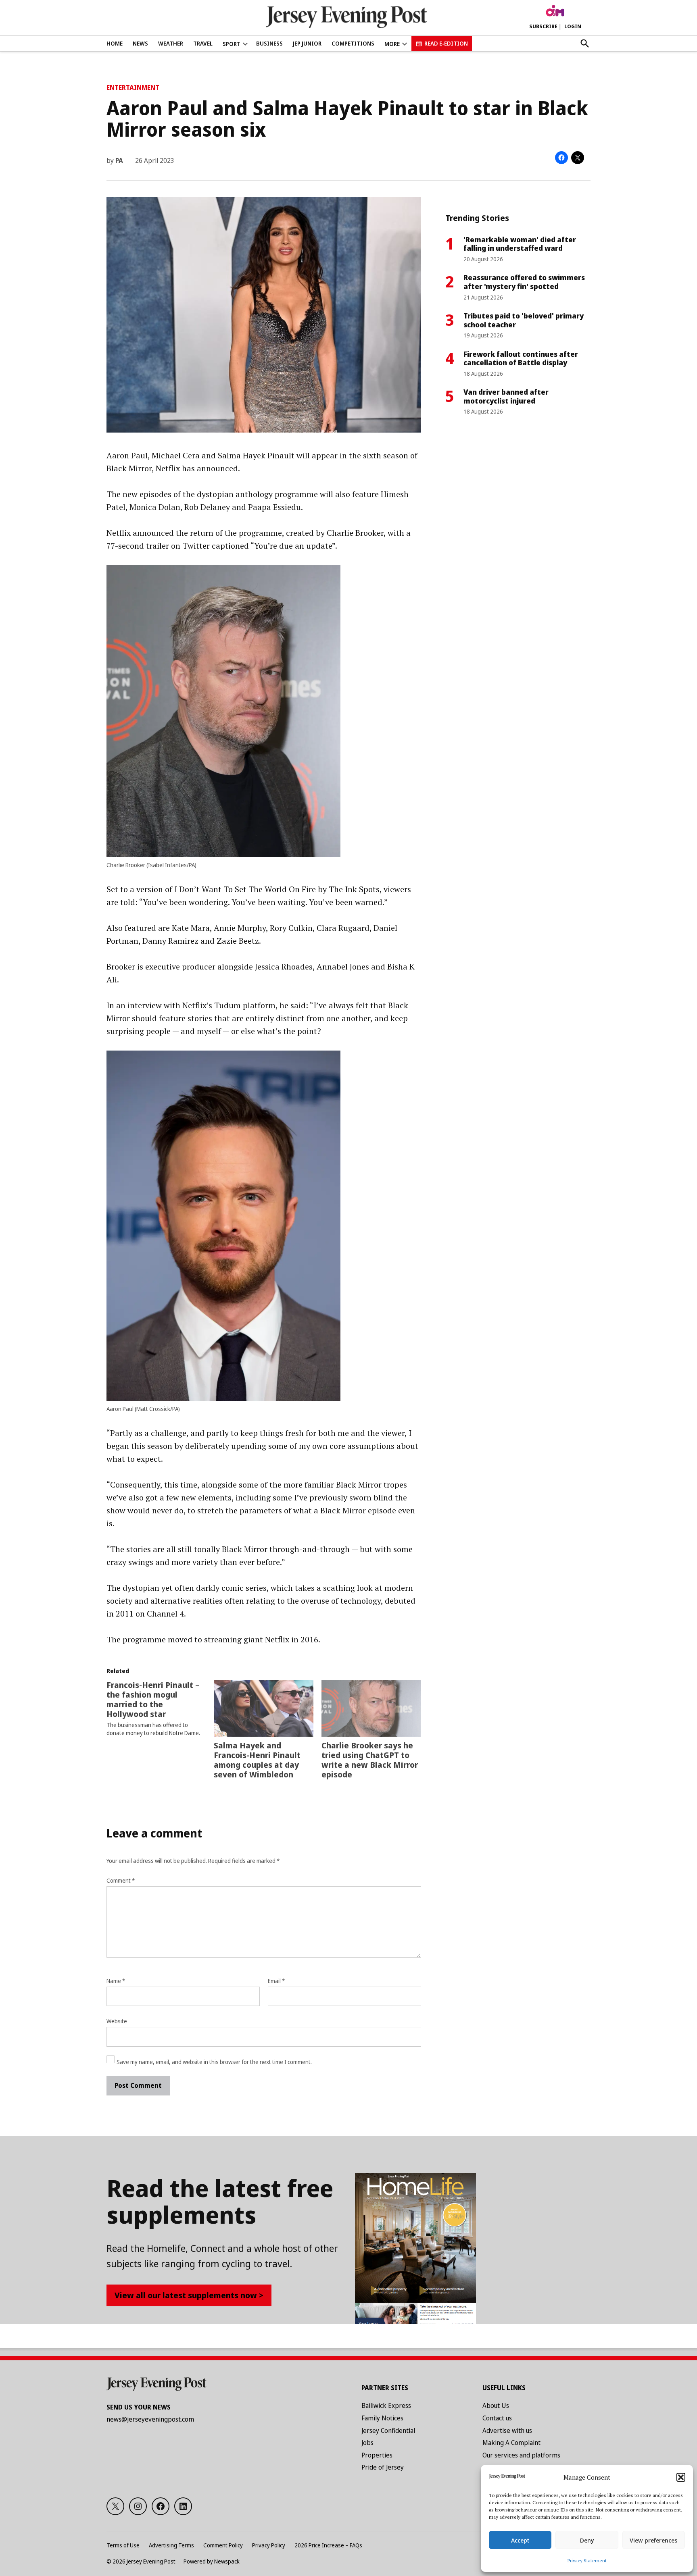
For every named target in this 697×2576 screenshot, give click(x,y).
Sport (232, 44)
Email (276, 1981)
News (140, 43)
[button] (681, 2477)
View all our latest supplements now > (189, 2295)
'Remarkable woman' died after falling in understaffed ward (520, 244)
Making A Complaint (511, 2443)
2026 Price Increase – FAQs (328, 2545)
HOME (115, 43)
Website (117, 2021)
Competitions (353, 43)
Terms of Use (123, 2545)
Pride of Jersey (383, 2467)
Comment (121, 1880)
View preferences (653, 2540)
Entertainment (133, 87)
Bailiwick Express (386, 2405)
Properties (377, 2455)
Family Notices (382, 2418)
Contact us (497, 2418)
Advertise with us (507, 2430)
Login (573, 26)
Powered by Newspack (212, 2561)
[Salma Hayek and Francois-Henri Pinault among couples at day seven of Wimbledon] (263, 1709)
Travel (203, 43)
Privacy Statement (587, 2560)
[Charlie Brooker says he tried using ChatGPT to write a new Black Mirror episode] (371, 1709)
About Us (496, 2405)
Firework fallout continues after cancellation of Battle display (521, 358)
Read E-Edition (446, 43)
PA (119, 160)
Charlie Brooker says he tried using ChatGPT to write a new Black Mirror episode (370, 1760)
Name (116, 1981)
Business (269, 43)
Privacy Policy (269, 2545)
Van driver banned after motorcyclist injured (506, 396)
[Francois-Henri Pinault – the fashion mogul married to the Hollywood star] (160, 1709)
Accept (520, 2540)
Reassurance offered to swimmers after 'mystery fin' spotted (524, 282)
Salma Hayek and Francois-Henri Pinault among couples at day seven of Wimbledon (257, 1760)
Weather (171, 43)
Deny (587, 2540)
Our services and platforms (521, 2455)
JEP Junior (307, 43)
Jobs (367, 2443)
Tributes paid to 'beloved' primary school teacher (524, 320)
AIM (555, 11)
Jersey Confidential (388, 2430)
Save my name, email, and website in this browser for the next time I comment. (214, 2062)
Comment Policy (223, 2545)
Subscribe (543, 26)
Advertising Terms (171, 2545)
